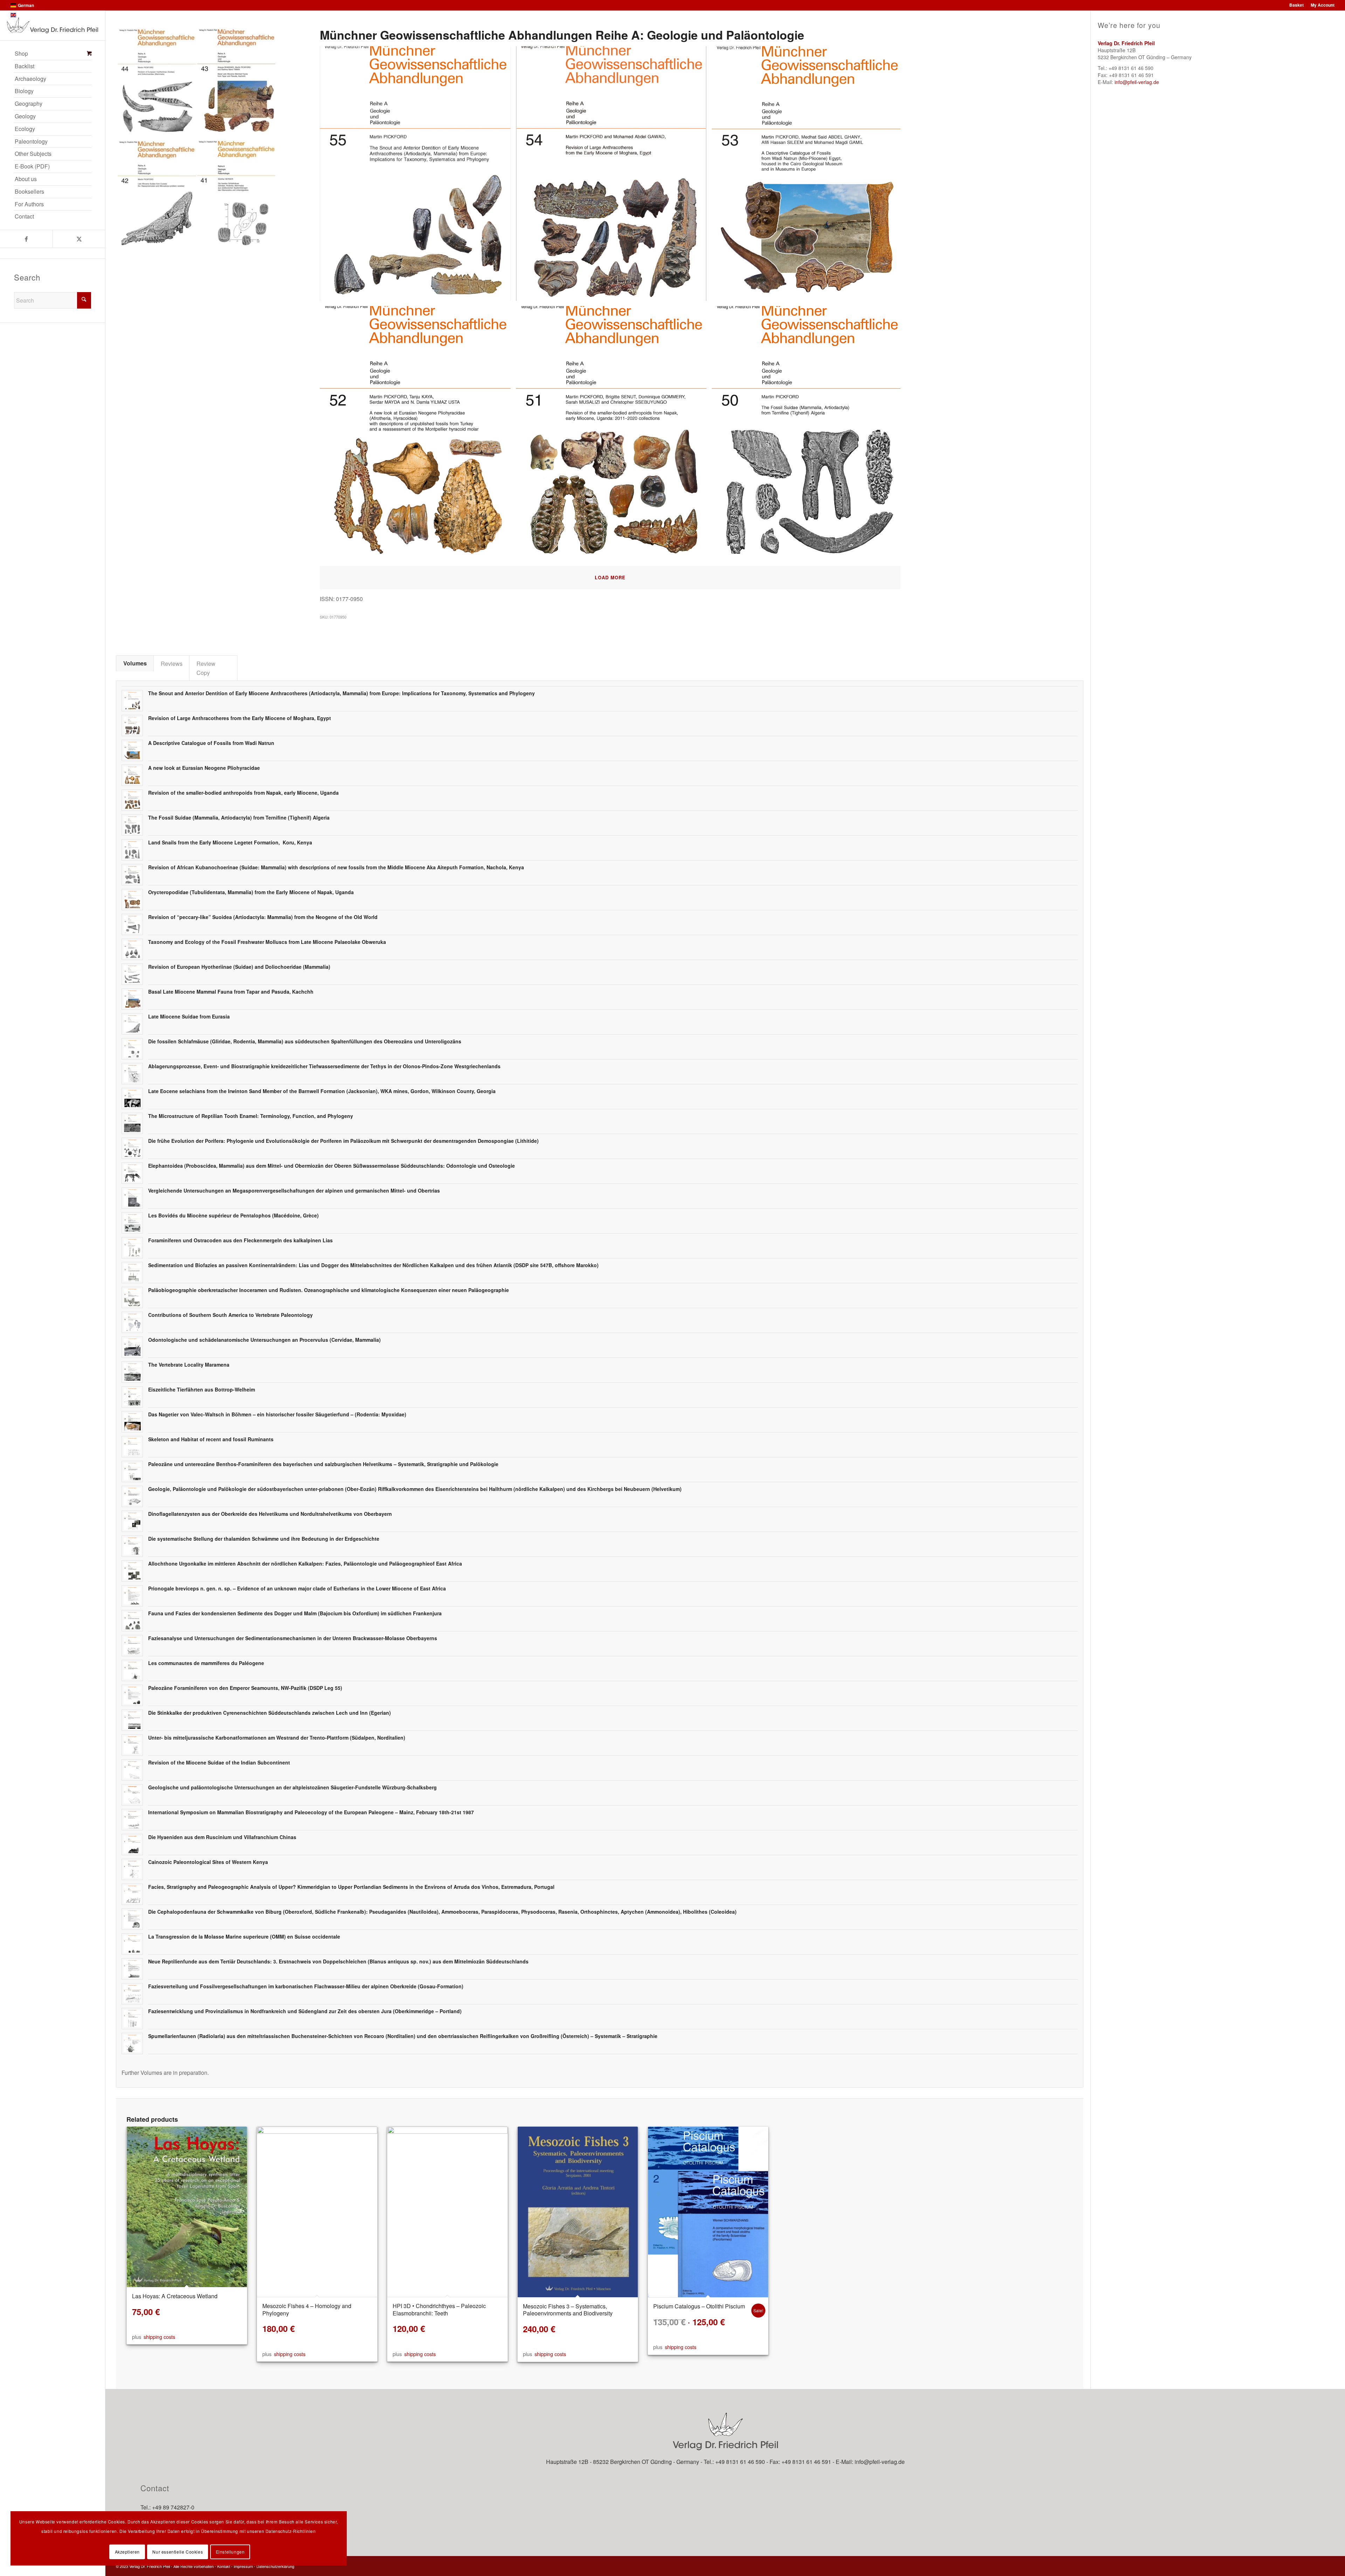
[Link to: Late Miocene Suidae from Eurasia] (132, 1024)
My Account (1323, 5)
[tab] (135, 663)
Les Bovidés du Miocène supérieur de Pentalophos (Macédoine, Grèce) (233, 1215)
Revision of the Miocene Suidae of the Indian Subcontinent (219, 1762)
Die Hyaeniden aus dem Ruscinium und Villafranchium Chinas (222, 1837)
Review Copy (206, 668)
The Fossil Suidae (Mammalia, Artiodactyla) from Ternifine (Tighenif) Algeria (239, 817)
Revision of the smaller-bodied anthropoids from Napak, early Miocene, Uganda (243, 793)
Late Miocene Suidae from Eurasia (189, 1016)
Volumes (135, 663)
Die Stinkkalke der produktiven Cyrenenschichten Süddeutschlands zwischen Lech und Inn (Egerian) (270, 1713)
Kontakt (224, 2566)
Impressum (243, 2566)
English (25, 15)
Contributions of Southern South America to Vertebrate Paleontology (230, 1315)
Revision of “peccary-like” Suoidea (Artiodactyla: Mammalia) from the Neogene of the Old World (263, 917)
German (26, 5)
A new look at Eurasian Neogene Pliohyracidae (204, 768)
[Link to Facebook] (26, 239)
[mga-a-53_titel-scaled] (810, 176)
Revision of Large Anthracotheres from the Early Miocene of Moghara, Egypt (240, 718)
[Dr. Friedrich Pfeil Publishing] (53, 25)
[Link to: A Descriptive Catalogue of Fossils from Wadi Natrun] (132, 750)
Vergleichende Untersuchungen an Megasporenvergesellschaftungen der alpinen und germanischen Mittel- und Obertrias (294, 1190)
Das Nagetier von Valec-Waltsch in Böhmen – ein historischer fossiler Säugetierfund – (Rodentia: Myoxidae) (277, 1414)
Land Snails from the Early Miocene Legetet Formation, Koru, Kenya (230, 842)
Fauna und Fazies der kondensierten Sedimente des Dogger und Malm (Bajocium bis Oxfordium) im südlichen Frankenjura (295, 1613)
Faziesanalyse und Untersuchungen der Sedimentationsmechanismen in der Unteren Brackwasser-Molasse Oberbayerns (293, 1638)
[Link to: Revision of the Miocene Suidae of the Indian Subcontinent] (132, 1770)
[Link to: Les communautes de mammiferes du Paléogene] (132, 1670)
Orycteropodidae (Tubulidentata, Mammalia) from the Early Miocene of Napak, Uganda (251, 892)
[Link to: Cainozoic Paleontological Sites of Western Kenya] (132, 1869)
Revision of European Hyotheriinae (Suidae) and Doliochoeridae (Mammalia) (239, 967)
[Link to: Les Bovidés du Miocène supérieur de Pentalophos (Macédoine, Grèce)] (132, 1223)
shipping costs (159, 2337)
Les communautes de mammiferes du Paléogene (206, 1663)
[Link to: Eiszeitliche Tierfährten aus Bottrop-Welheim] (132, 1397)
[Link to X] (79, 239)
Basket (1296, 5)
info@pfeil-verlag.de (1137, 82)
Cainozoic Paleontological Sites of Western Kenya (208, 1862)
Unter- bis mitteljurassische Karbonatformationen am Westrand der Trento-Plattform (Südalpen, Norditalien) (277, 1738)
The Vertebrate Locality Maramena (189, 1365)
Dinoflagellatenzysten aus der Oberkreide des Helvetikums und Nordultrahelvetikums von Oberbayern (270, 1514)
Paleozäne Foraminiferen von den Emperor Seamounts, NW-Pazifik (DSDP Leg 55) (245, 1688)
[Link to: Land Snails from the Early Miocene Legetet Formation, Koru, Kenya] (132, 850)
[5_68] (418, 436)
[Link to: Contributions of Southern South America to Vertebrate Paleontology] (132, 1322)
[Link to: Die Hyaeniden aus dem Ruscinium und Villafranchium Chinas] (132, 1845)
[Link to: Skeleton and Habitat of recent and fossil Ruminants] (132, 1447)
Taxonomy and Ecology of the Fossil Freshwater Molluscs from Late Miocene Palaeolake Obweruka (267, 942)
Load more (610, 577)
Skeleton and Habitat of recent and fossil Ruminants (211, 1439)
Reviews (172, 663)
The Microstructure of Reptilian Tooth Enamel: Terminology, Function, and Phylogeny (251, 1116)
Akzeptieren (127, 2552)
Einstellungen (230, 2552)
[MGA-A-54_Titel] (614, 176)
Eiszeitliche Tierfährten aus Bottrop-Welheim (202, 1389)
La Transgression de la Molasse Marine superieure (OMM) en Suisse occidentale (244, 1936)
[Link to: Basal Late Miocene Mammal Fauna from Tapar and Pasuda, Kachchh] (132, 999)
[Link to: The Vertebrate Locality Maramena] (132, 1372)
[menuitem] (53, 54)
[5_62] (810, 436)
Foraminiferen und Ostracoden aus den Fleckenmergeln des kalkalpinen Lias (240, 1240)
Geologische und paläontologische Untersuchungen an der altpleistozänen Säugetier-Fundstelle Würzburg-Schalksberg (292, 1787)
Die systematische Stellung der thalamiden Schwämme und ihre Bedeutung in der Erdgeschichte (264, 1539)
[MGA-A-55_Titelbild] (418, 176)
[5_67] (614, 436)
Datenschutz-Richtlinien (291, 2531)
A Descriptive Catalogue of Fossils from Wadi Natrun (211, 743)
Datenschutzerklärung (275, 2566)
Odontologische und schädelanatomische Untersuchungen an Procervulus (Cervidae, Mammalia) (264, 1340)
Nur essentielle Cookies (178, 2552)
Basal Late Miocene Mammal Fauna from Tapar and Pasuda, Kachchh (231, 992)
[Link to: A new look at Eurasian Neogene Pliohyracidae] (132, 775)
